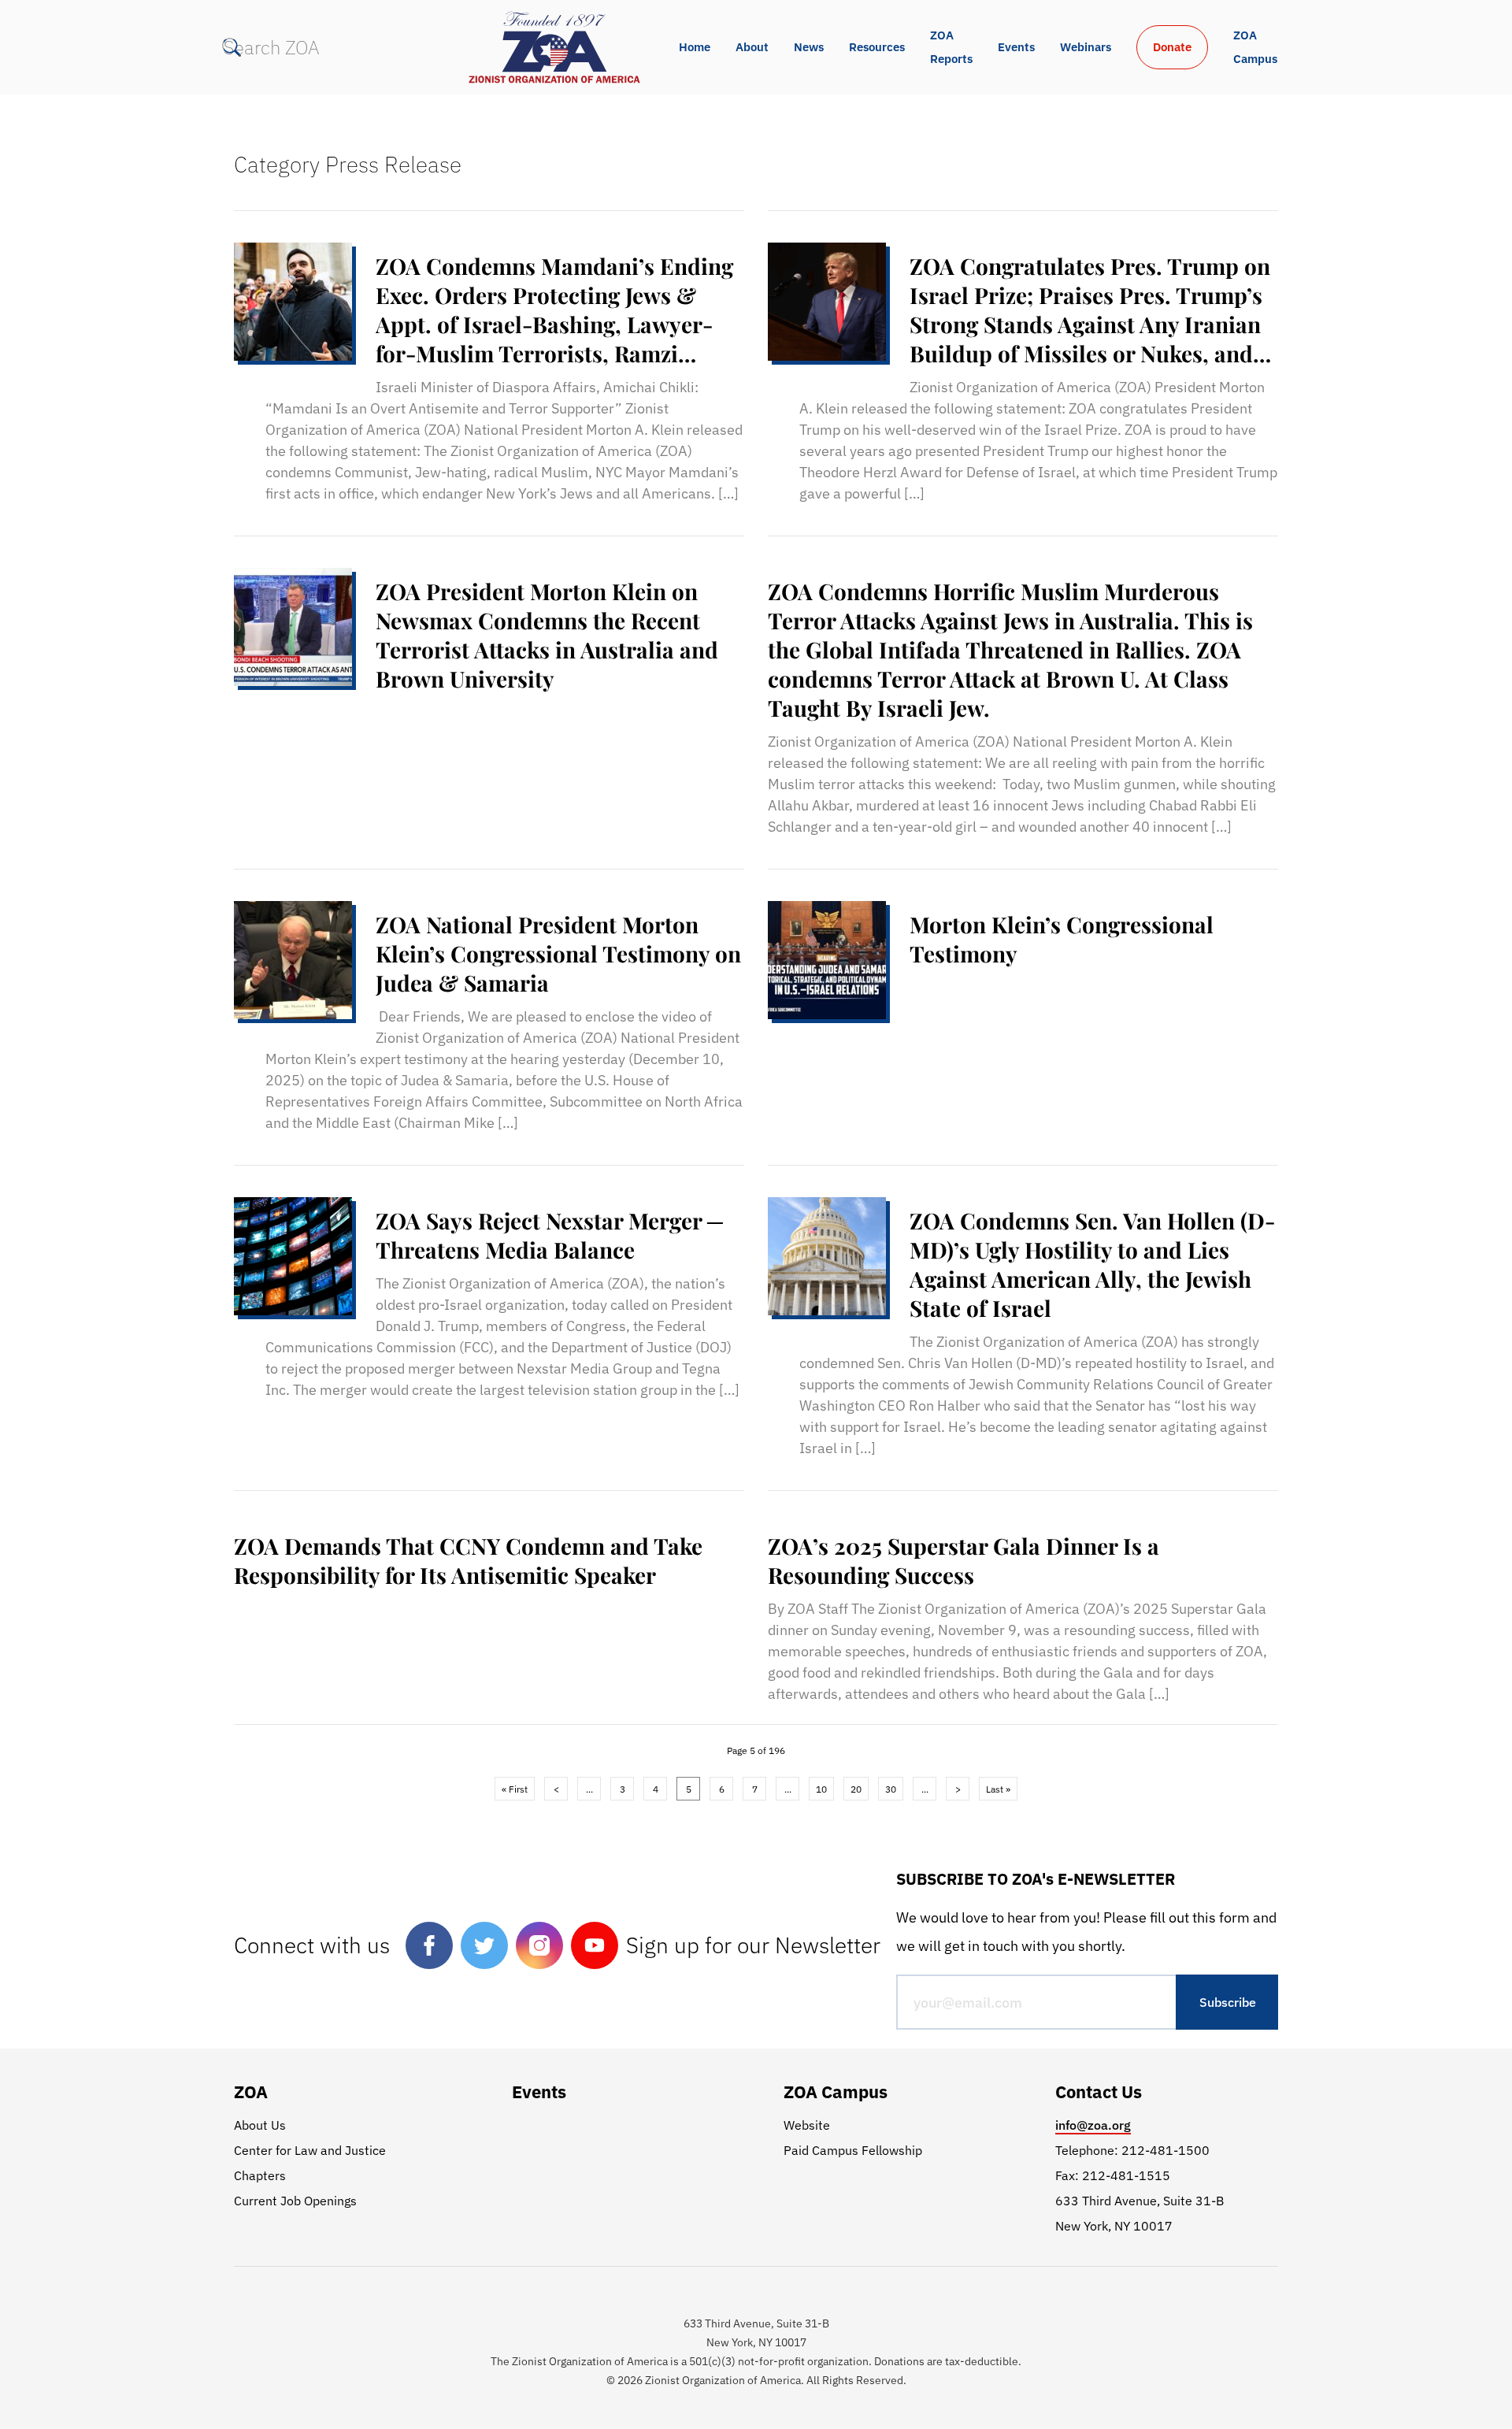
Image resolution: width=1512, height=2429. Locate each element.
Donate (1172, 47)
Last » (998, 1789)
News (809, 47)
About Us (260, 2125)
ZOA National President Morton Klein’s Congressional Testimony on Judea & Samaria (558, 953)
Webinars (1086, 47)
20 (856, 1789)
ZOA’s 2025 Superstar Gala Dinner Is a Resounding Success (964, 1560)
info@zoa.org (1093, 2125)
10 (821, 1789)
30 (891, 1789)
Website (807, 2125)
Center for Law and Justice (310, 2150)
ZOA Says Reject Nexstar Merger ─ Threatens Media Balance (549, 1235)
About (752, 47)
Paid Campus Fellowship (853, 2150)
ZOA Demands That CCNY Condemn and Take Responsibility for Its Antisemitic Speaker (468, 1560)
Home (695, 47)
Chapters (260, 2175)
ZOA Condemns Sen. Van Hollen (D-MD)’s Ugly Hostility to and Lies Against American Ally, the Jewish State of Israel (1092, 1264)
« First (515, 1789)
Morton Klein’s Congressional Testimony (1062, 939)
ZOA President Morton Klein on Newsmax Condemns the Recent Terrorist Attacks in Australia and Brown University (547, 635)
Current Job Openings (295, 2201)
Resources (877, 47)
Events (1016, 47)
